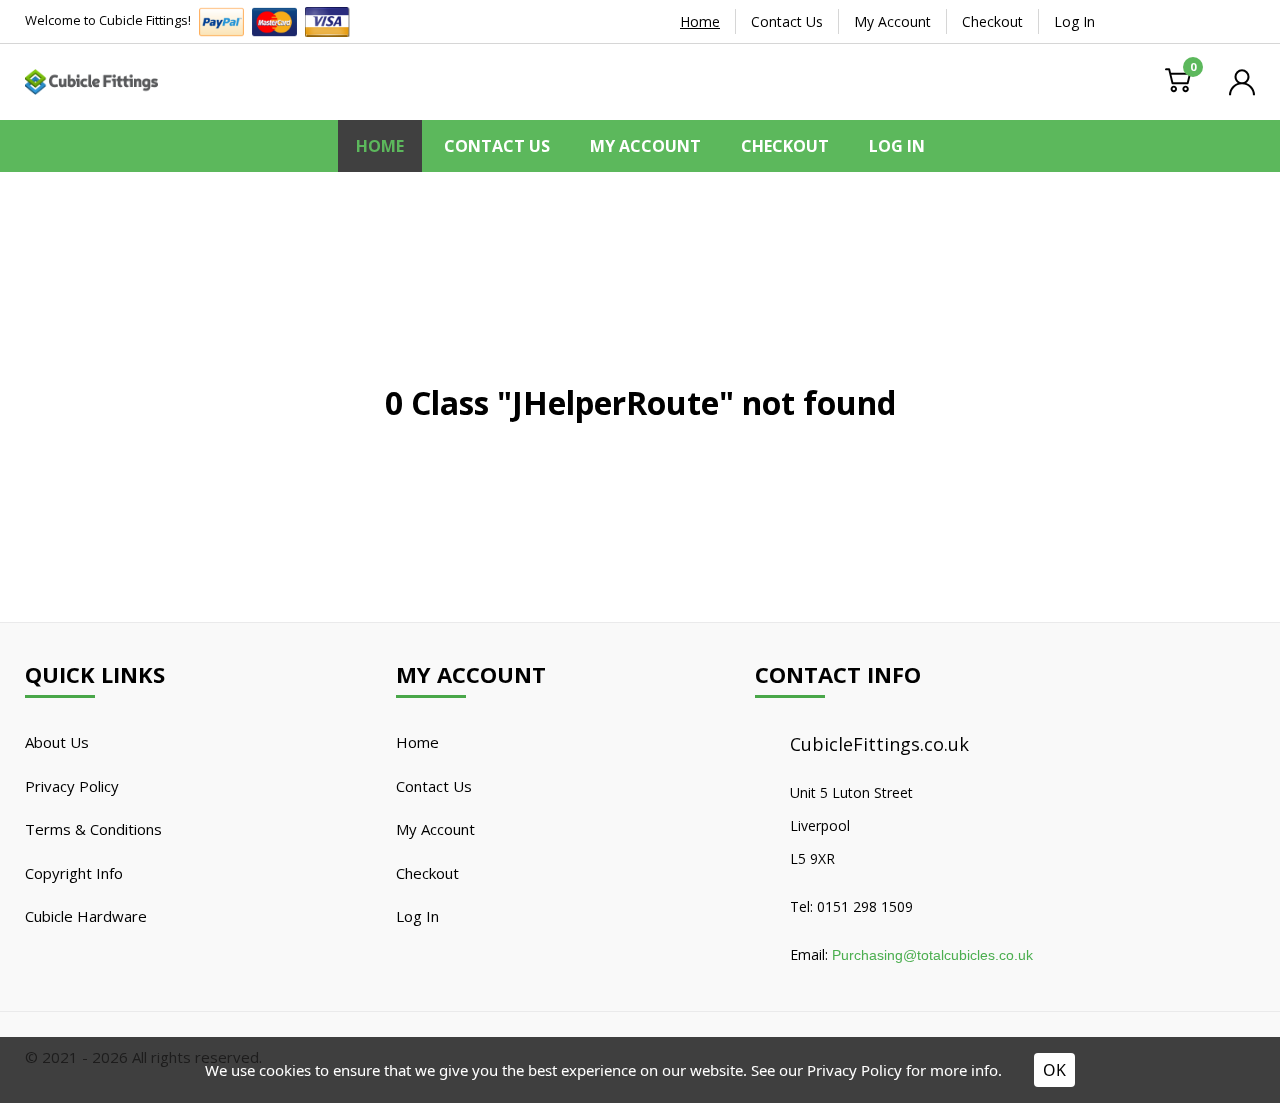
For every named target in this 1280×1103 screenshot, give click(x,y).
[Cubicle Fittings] (91, 80)
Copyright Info (74, 873)
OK (1054, 1070)
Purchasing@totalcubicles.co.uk (932, 955)
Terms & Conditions (93, 829)
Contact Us (787, 21)
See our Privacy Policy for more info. (876, 1070)
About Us (57, 742)
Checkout (992, 21)
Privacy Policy (72, 786)
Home (700, 21)
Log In (1074, 21)
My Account (892, 21)
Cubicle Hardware (86, 916)
